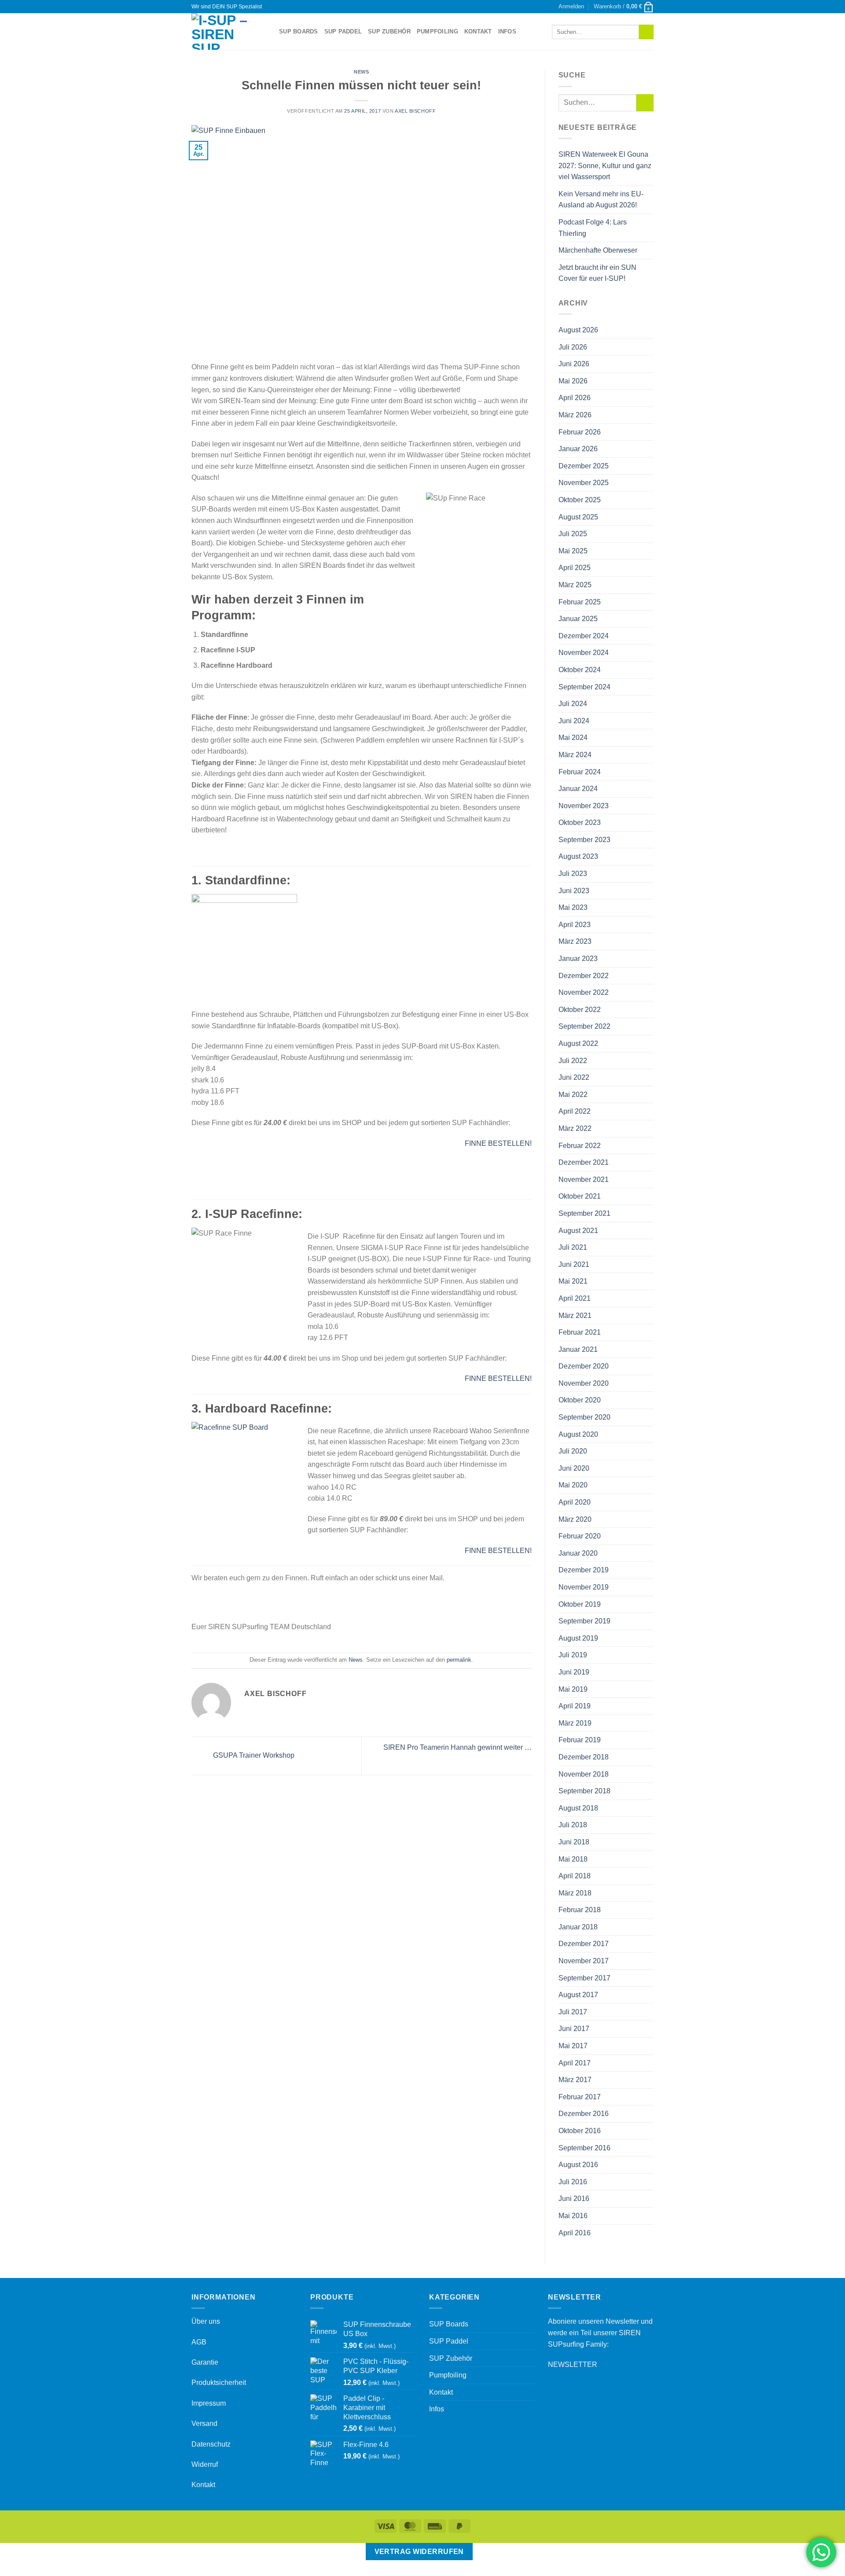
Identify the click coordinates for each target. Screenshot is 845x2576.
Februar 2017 (580, 2097)
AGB (199, 2342)
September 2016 (584, 2148)
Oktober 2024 (580, 670)
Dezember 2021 (584, 1162)
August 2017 (578, 1995)
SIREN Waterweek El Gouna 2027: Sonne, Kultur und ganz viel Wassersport (605, 166)
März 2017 (575, 2080)
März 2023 (575, 941)
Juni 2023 (574, 891)
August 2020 (578, 1434)
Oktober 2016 (580, 2131)
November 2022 (584, 992)
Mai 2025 (573, 551)
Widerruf (205, 2464)
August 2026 (578, 330)
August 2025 (578, 517)
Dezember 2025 (584, 466)
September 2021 (584, 1213)
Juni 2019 (574, 1672)
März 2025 (575, 585)
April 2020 (575, 1502)
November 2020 (584, 1383)
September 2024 (584, 687)
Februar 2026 (580, 432)
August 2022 (578, 1043)
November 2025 (584, 483)
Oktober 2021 (580, 1196)
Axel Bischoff (415, 111)
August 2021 (578, 1231)
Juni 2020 (574, 1468)
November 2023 (584, 806)
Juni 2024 (574, 721)
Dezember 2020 (584, 1366)
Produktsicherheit (219, 2383)
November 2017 (584, 1961)
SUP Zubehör (389, 31)
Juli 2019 (573, 1655)
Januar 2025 (578, 619)
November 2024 (584, 653)
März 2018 (575, 1893)
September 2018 (584, 1791)
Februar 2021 (580, 1332)
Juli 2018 (573, 1825)
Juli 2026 (573, 347)
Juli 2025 (573, 534)
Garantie (205, 2362)
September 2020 (584, 1417)
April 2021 (575, 1298)
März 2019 (575, 1723)
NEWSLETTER (573, 2364)
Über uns (206, 2321)
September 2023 (584, 840)
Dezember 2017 (584, 1944)
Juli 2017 (573, 2012)
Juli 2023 (573, 874)
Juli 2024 (573, 704)
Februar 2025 (580, 602)
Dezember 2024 (584, 636)
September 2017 (584, 1978)
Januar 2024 (578, 789)
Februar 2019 (580, 1740)
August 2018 (578, 1808)
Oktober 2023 (580, 822)
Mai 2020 (573, 1485)
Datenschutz (211, 2444)
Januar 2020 (578, 1553)
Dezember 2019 (584, 1570)
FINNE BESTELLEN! (498, 1143)
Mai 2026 (573, 381)
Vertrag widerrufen (419, 2552)
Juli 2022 (573, 1061)
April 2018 (575, 1876)
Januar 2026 (578, 449)
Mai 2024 (573, 738)
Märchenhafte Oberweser (598, 250)
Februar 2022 (580, 1146)
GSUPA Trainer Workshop (253, 1756)
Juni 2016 (574, 2199)
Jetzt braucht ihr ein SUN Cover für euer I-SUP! (597, 273)
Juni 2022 (574, 1077)
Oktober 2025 (580, 500)
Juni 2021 (574, 1264)
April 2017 (575, 2063)
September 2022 (584, 1026)
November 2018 (584, 1774)
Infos (507, 31)
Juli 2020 (573, 1451)
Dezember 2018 (584, 1757)
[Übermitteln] (646, 32)
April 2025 (575, 568)
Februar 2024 (580, 772)
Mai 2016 (573, 2216)
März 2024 (575, 755)
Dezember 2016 (584, 2114)
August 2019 (578, 1638)
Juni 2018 (574, 1842)
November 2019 (584, 1587)
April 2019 (575, 1706)
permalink (459, 1660)
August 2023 (578, 856)
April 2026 (575, 398)
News (361, 72)
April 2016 (575, 2233)
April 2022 (575, 1111)
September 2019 (584, 1621)
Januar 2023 (578, 959)
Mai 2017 (573, 2046)
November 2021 (584, 1179)
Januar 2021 (578, 1349)
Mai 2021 (573, 1281)
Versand (204, 2423)
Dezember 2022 (584, 976)
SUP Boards (299, 31)
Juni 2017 (574, 2029)
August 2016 (578, 2165)
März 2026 (575, 415)
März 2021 (575, 1316)
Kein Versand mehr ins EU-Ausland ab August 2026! (601, 200)
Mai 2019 (573, 1689)
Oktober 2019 (580, 1604)
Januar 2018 (578, 1927)
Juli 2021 (573, 1247)
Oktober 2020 (580, 1400)
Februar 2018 (580, 1910)
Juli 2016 (573, 2182)
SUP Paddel (343, 31)
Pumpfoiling (437, 31)
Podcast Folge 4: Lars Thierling (593, 228)
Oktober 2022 (580, 1010)
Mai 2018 (573, 1859)
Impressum (209, 2403)
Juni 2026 (574, 364)
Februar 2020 (580, 1536)
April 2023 (575, 925)
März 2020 (575, 1519)
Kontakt (478, 31)
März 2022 (575, 1128)
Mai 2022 (573, 1095)
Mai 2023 (573, 907)
